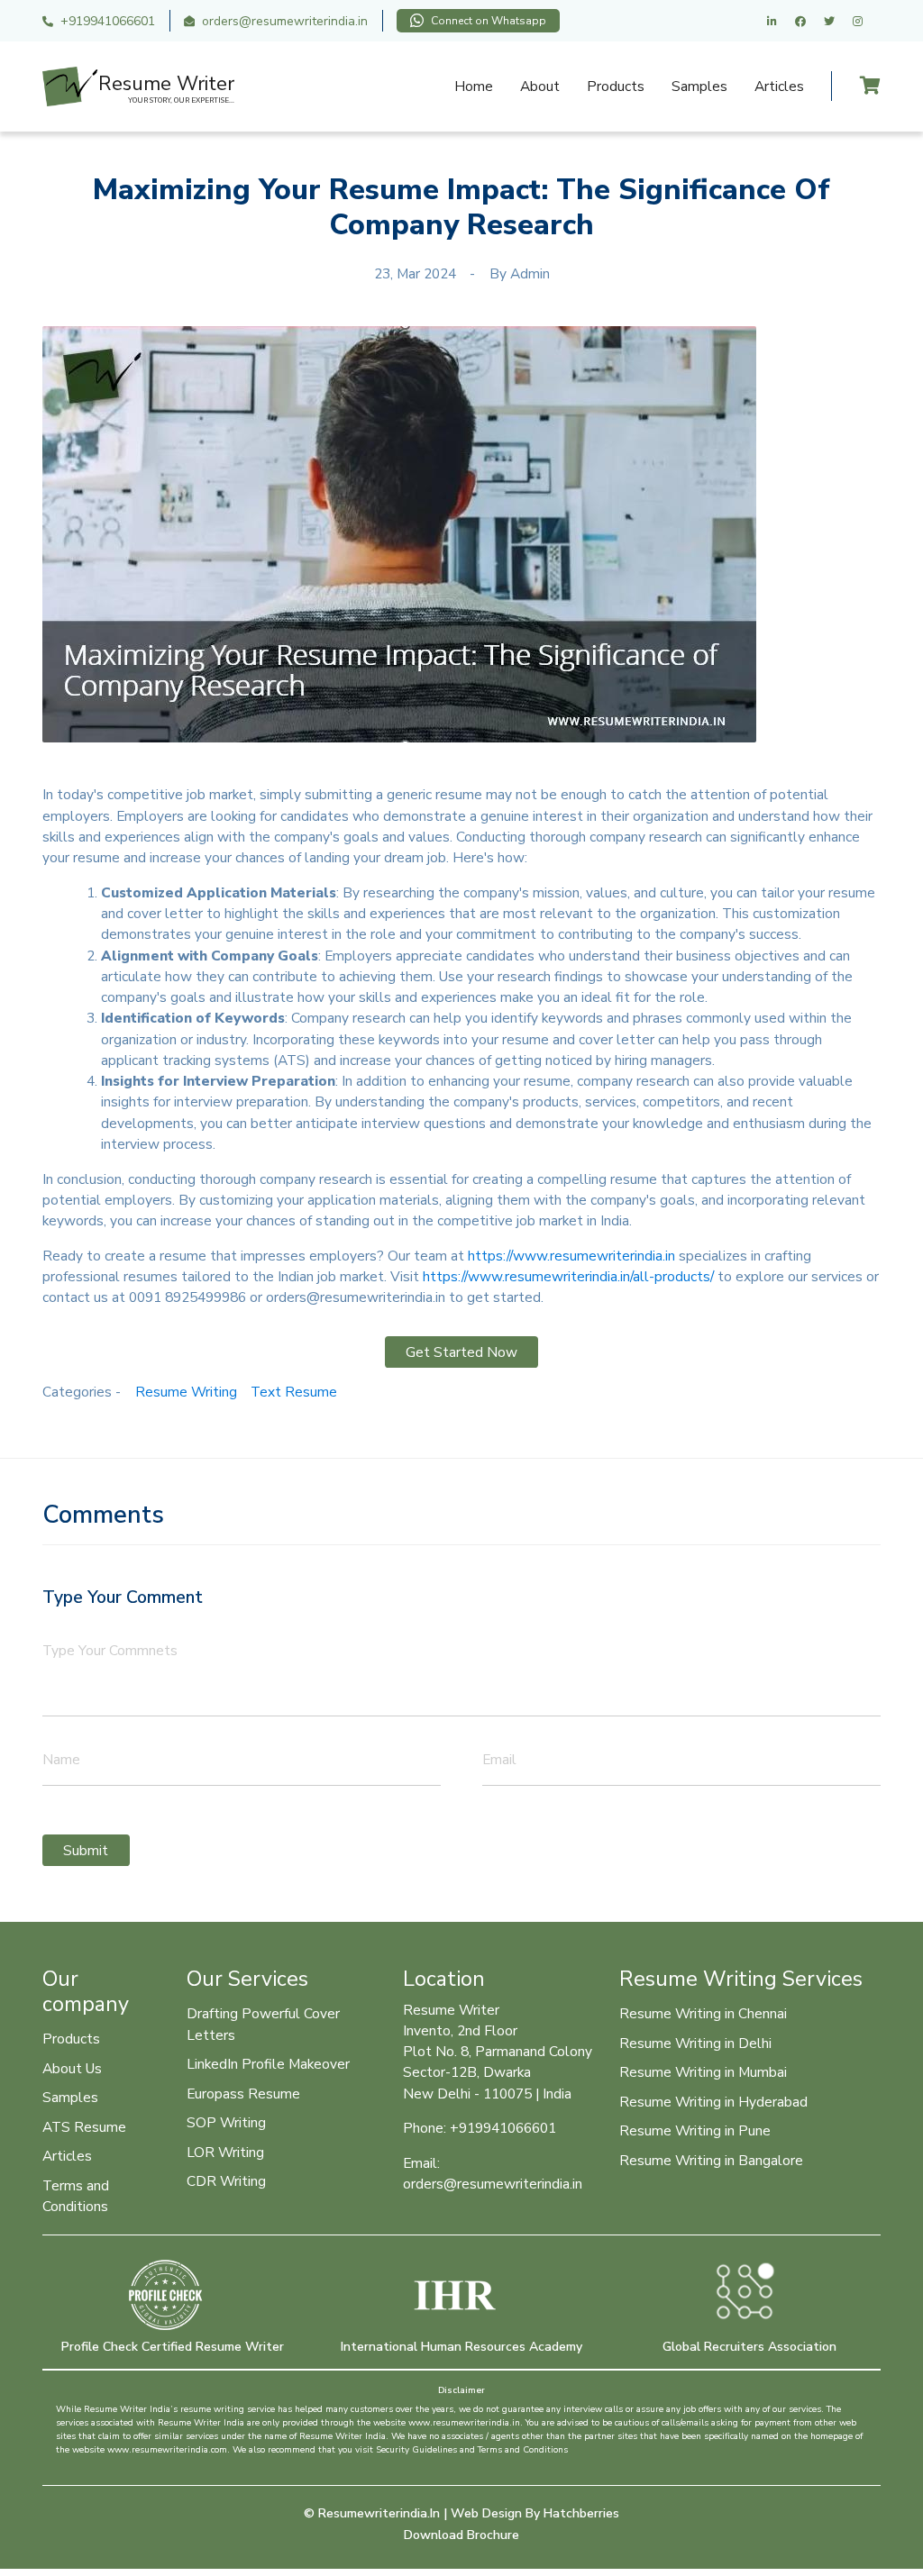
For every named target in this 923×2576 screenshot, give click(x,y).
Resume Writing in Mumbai (703, 2072)
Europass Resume (243, 2094)
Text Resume (294, 1392)
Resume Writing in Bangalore (711, 2160)
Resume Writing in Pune (695, 2130)
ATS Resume (84, 2127)
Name (61, 1759)
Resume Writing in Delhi (695, 2043)
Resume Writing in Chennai (703, 2013)
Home (474, 86)
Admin (530, 273)
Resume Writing (186, 1392)
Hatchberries (581, 2513)
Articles (779, 86)
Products (616, 86)
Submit (86, 1850)
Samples (699, 86)
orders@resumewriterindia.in (285, 21)
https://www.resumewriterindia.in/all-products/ (568, 1276)
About (540, 86)
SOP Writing (226, 2122)
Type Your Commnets (110, 1650)
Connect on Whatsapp (489, 21)
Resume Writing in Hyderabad (713, 2102)
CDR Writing (226, 2181)
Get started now (461, 1352)
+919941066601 (108, 21)
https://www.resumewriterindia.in (571, 1256)
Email (499, 1759)
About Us (72, 2068)
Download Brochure (461, 2535)
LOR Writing (225, 2152)
